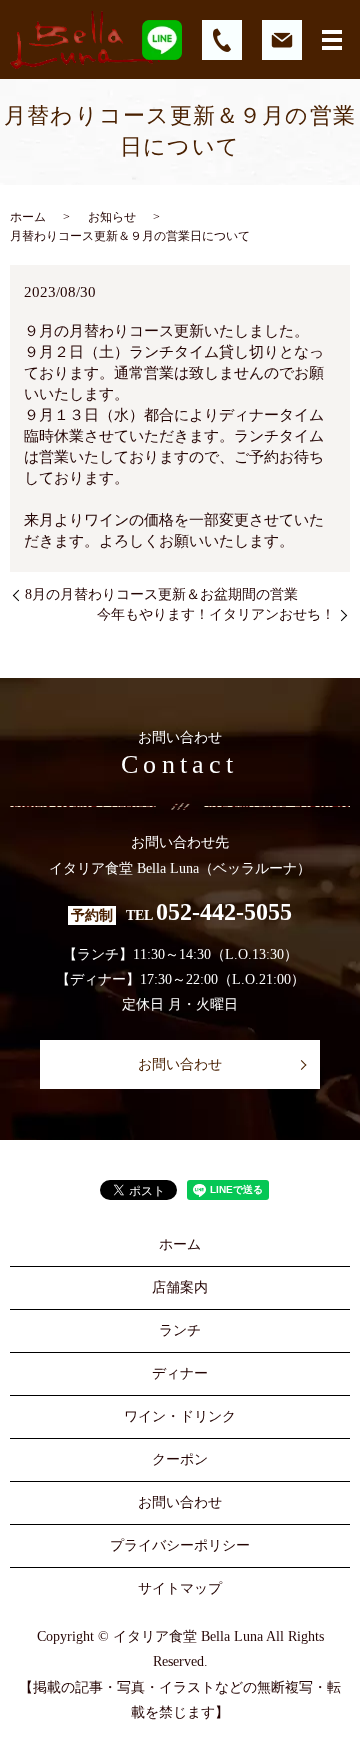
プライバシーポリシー (180, 1545)
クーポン (180, 1459)
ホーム (28, 217)
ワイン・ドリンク (180, 1416)
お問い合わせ (180, 1064)
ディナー (180, 1373)
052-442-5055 (224, 912)
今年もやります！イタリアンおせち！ (216, 614)
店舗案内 (180, 1287)
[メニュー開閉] (332, 40)
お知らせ (112, 217)
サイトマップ (180, 1588)
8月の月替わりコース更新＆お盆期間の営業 (161, 594)
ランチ (180, 1330)
